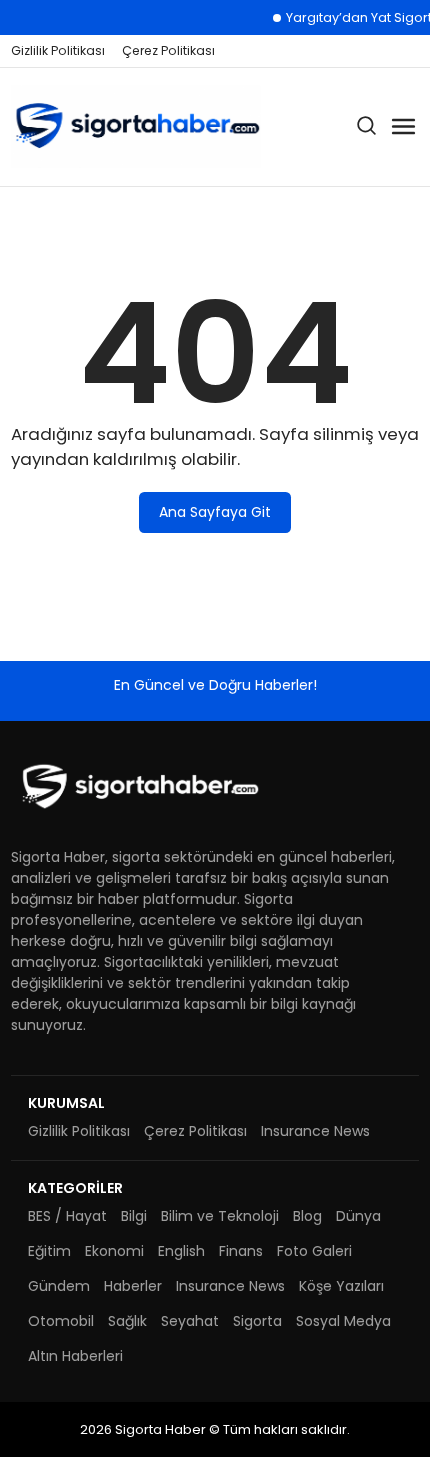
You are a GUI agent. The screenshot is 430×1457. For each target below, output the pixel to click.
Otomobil (61, 1321)
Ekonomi (114, 1251)
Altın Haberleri (75, 1356)
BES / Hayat (67, 1216)
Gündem (59, 1286)
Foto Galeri (314, 1251)
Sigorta (257, 1321)
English (181, 1251)
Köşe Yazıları (341, 1286)
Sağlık (127, 1321)
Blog (307, 1216)
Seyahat (190, 1321)
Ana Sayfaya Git (215, 512)
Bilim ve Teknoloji (220, 1216)
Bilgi (134, 1216)
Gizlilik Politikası (58, 50)
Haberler (133, 1286)
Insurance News (315, 1131)
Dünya (358, 1216)
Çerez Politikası (168, 50)
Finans (241, 1251)
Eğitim (49, 1251)
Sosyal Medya (343, 1321)
